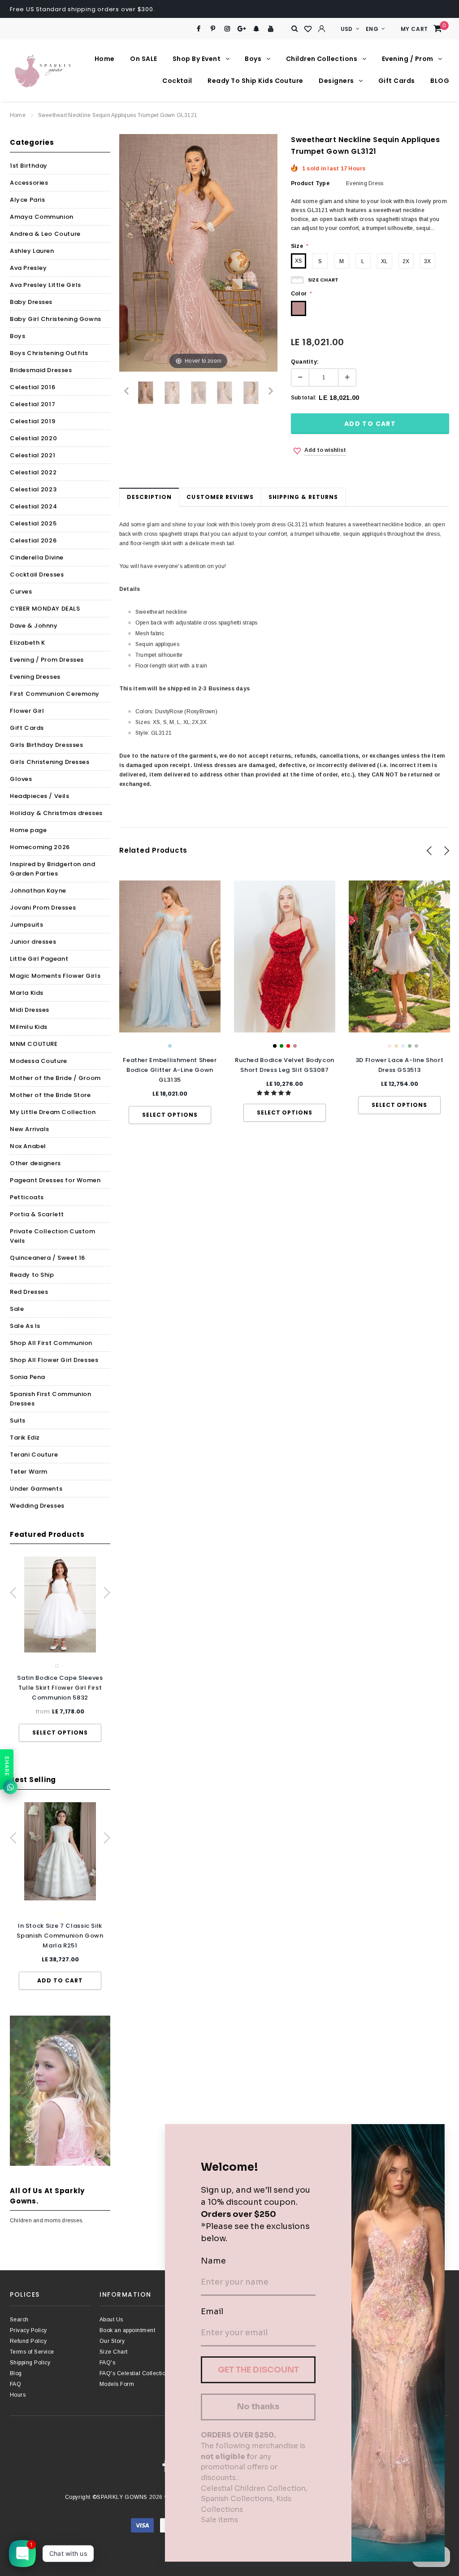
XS (299, 261)
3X (427, 261)
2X (406, 261)
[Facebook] (198, 29)
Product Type (310, 183)
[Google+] (242, 29)
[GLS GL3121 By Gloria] (146, 393)
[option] (60, 1649)
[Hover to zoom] (198, 252)
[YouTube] (271, 29)
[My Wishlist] (308, 29)
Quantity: (305, 362)
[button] (275, 1093)
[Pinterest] (213, 29)
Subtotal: (304, 398)
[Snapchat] (256, 29)
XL (384, 261)
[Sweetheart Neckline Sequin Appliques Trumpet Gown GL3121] (172, 393)
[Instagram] (227, 29)
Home (18, 115)
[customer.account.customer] (322, 29)
